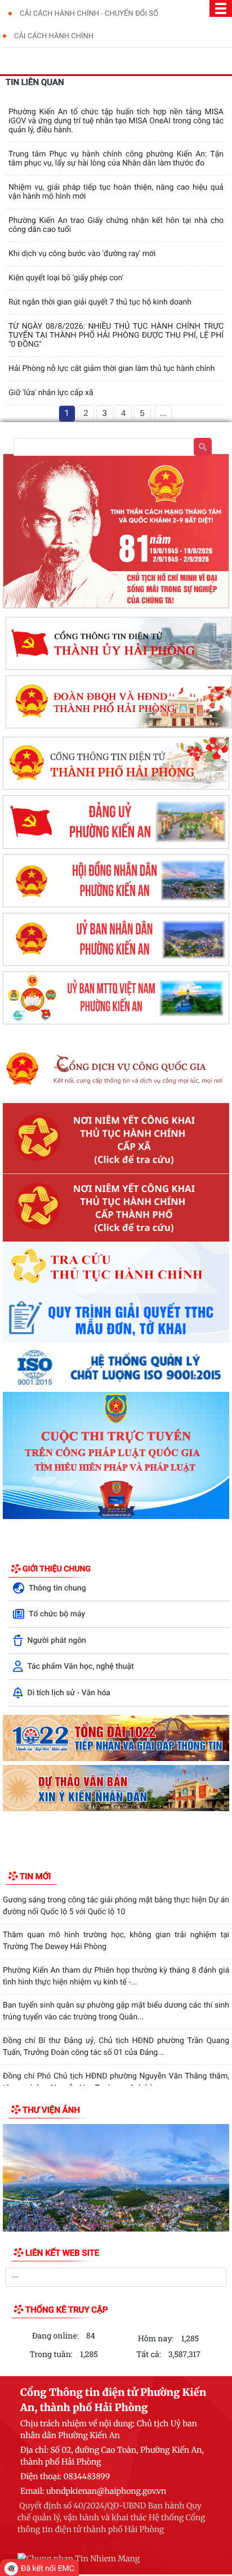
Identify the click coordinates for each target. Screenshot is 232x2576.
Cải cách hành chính (54, 36)
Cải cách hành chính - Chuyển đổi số (89, 14)
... (163, 413)
